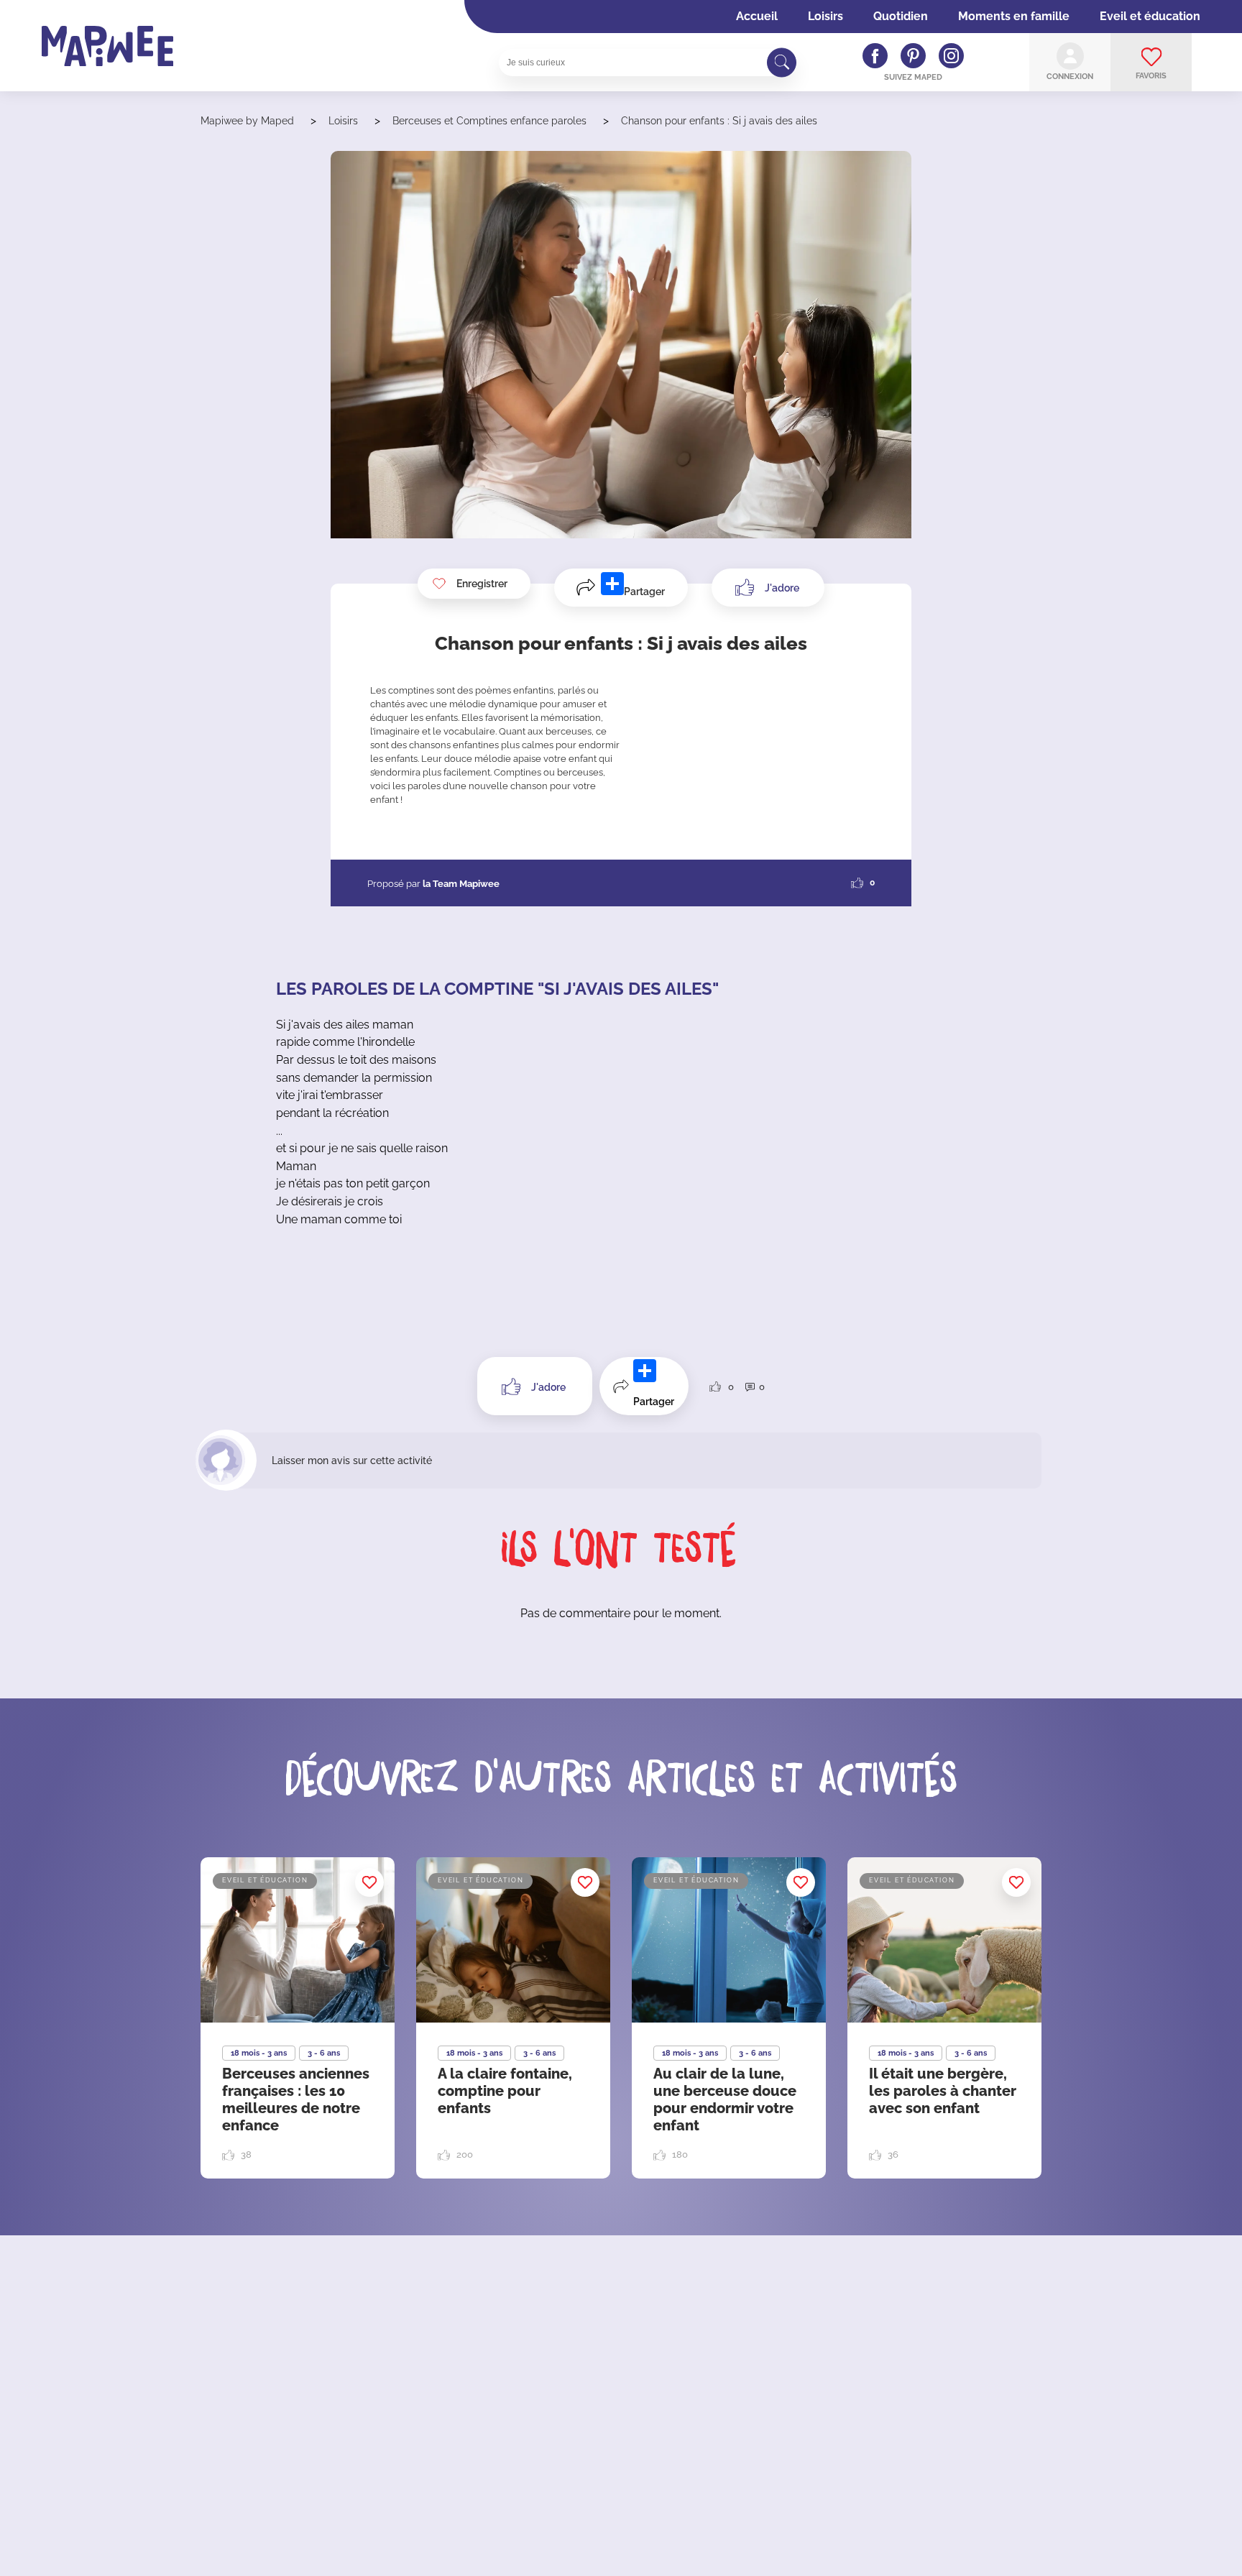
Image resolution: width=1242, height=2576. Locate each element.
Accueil (757, 16)
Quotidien (901, 16)
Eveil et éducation (1150, 16)
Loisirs (825, 16)
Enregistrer (482, 584)
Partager (644, 592)
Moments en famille (1014, 16)
